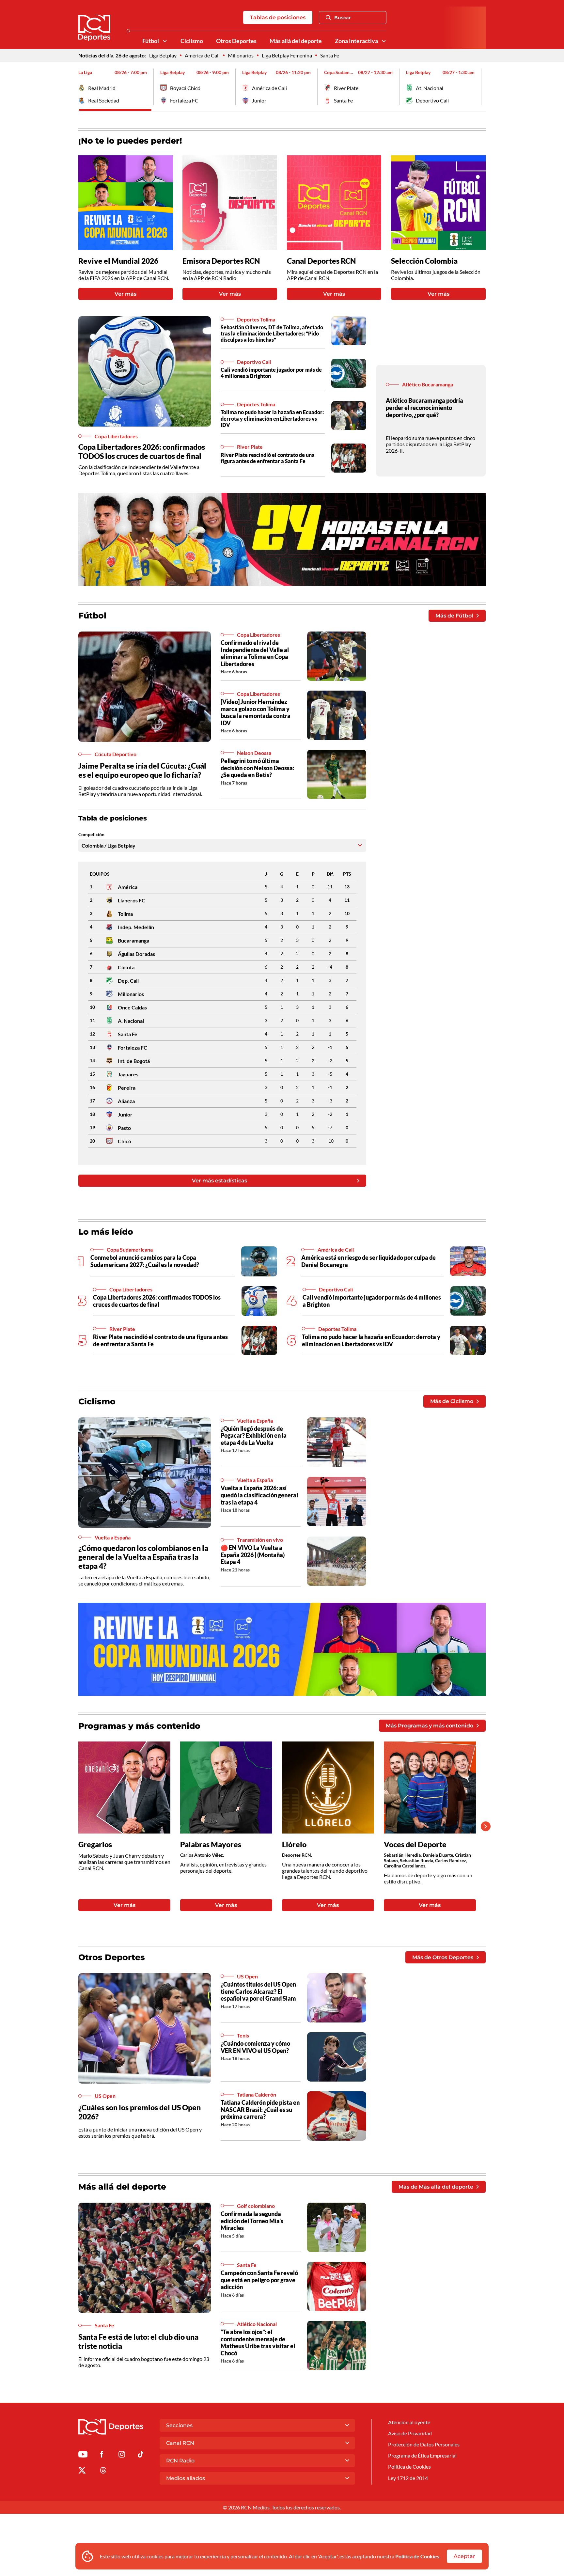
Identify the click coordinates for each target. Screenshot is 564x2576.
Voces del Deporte (415, 1844)
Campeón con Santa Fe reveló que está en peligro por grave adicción (259, 2280)
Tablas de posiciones (278, 17)
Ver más (125, 294)
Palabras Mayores (211, 1844)
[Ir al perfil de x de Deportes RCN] (82, 2471)
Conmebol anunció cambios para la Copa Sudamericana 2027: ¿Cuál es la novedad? (145, 1261)
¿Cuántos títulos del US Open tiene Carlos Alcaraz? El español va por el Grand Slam (258, 1991)
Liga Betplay (163, 55)
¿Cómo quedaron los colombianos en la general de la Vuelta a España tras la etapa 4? (143, 1557)
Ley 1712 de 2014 (408, 2478)
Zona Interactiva (356, 41)
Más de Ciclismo (452, 1401)
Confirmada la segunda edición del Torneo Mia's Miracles (252, 2221)
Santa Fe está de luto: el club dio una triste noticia (138, 2341)
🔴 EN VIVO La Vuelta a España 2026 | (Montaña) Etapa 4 (253, 1555)
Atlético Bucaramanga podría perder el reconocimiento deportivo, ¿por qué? (424, 407)
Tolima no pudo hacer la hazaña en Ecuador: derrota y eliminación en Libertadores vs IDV (272, 418)
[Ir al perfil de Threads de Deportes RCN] (103, 2471)
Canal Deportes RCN (321, 261)
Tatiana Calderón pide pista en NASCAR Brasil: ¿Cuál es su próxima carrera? (260, 2109)
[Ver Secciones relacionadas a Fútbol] (165, 41)
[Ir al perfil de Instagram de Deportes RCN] (122, 2455)
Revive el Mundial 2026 (118, 261)
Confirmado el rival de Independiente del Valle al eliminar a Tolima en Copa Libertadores (255, 653)
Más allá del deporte (296, 41)
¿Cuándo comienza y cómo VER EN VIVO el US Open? (255, 2047)
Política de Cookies (417, 2556)
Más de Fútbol (454, 616)
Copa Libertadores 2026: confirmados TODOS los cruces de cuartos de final (142, 451)
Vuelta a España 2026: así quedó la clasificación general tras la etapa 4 (259, 1495)
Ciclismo (192, 41)
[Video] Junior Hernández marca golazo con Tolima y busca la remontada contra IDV (256, 712)
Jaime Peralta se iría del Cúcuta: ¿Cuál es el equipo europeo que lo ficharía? (142, 770)
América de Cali (202, 55)
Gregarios (95, 1844)
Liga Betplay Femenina (287, 55)
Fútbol (151, 41)
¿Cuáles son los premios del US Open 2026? (140, 2112)
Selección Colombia (424, 261)
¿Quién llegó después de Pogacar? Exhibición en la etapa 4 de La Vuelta (254, 1436)
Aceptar (464, 2556)
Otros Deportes (236, 41)
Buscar (343, 18)
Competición (91, 835)
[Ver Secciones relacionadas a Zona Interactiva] (384, 41)
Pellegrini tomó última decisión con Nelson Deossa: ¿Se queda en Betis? (258, 768)
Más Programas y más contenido (430, 1726)
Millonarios (241, 55)
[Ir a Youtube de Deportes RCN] (83, 2455)
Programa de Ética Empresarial (422, 2455)
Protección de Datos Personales (424, 2444)
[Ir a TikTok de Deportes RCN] (141, 2455)
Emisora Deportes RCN (221, 261)
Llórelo (294, 1844)
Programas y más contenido (139, 1726)
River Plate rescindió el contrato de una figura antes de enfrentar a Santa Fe (268, 458)
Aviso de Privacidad (410, 2433)
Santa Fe (330, 55)
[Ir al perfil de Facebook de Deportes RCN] (102, 2455)
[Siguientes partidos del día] (481, 87)
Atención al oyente (409, 2422)
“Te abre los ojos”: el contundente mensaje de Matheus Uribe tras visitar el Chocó (258, 2342)
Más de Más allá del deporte (436, 2187)
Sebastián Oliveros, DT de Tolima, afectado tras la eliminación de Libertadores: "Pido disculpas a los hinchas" (272, 333)
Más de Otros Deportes (443, 1957)
